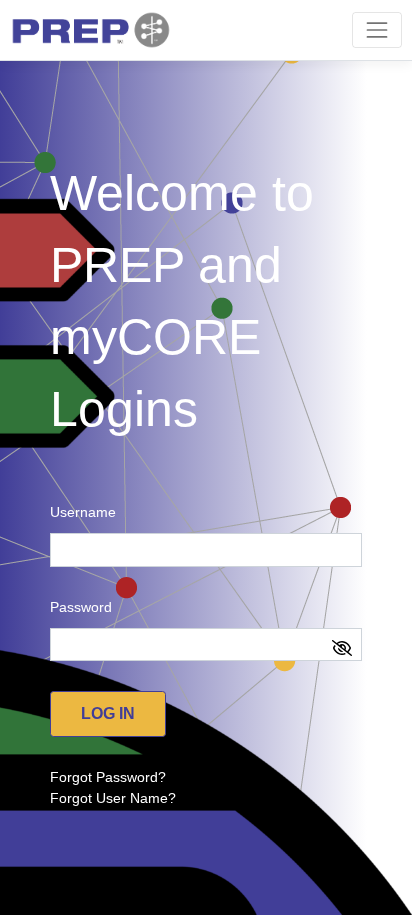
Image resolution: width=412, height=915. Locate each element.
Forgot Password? (108, 777)
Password (81, 607)
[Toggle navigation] (376, 29)
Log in (108, 713)
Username (83, 512)
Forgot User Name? (113, 798)
